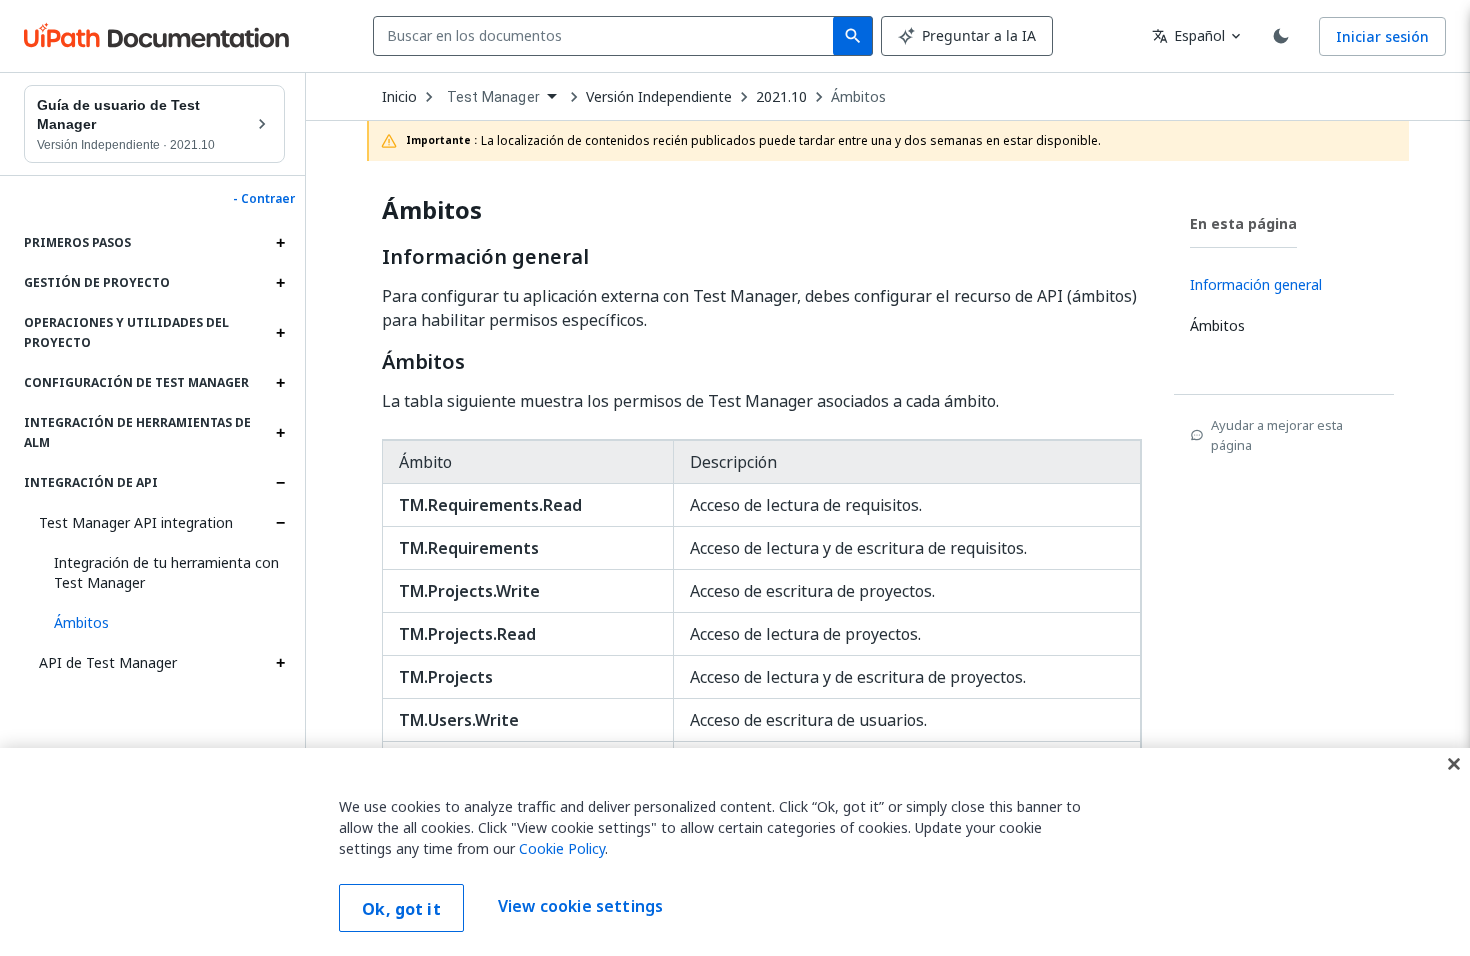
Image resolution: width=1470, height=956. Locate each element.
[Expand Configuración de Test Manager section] (280, 383)
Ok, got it (401, 909)
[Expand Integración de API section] (280, 483)
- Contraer (264, 199)
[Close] (1454, 764)
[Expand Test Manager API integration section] (280, 523)
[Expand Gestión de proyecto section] (280, 283)
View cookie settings (580, 906)
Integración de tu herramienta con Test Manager (166, 572)
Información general (485, 257)
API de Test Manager (108, 662)
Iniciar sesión (1382, 36)
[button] (162, 623)
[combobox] (607, 36)
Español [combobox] (1188, 35)
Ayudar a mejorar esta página (1277, 435)
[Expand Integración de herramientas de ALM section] (280, 433)
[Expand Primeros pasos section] (280, 243)
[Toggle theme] (1281, 36)
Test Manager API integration (136, 522)
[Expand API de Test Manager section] (280, 663)
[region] (735, 852)
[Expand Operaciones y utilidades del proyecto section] (280, 333)
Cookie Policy (562, 848)
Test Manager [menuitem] (493, 97)
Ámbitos (858, 97)
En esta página (1243, 223)
